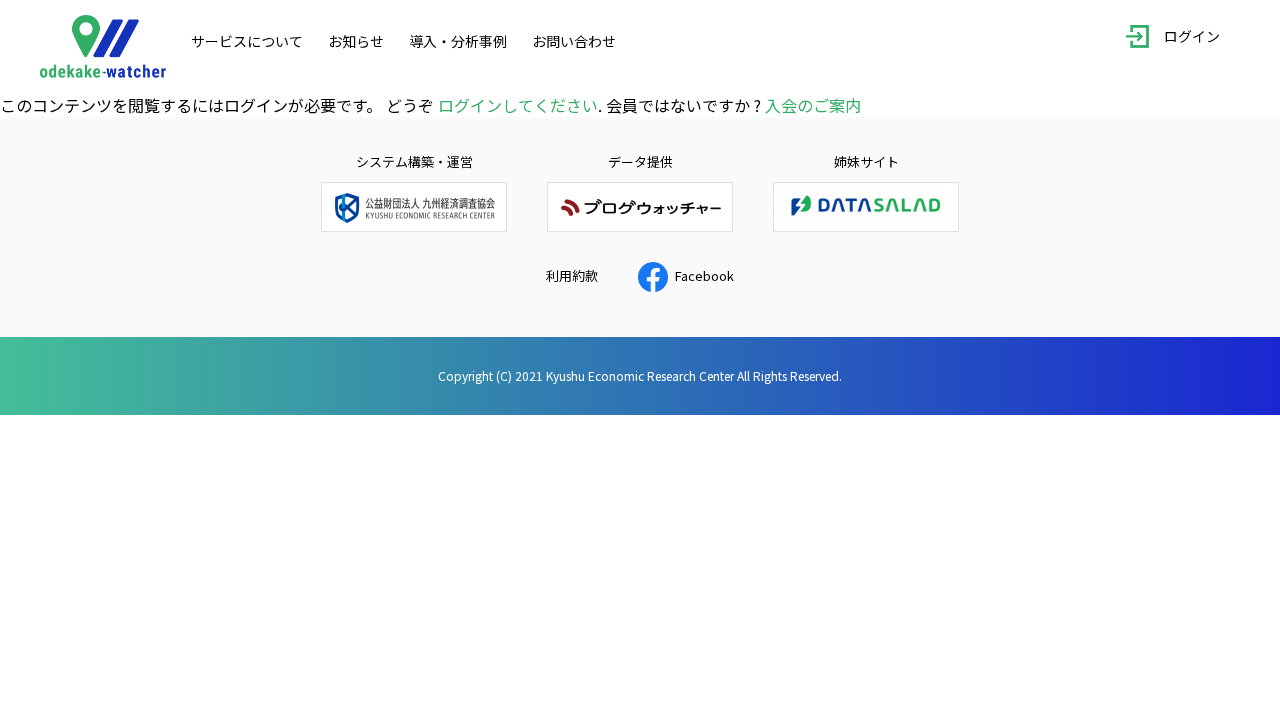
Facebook (704, 275)
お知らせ (356, 41)
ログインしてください (518, 105)
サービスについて (247, 41)
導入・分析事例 (458, 41)
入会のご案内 (813, 105)
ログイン (1192, 37)
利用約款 (572, 275)
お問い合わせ (574, 41)
